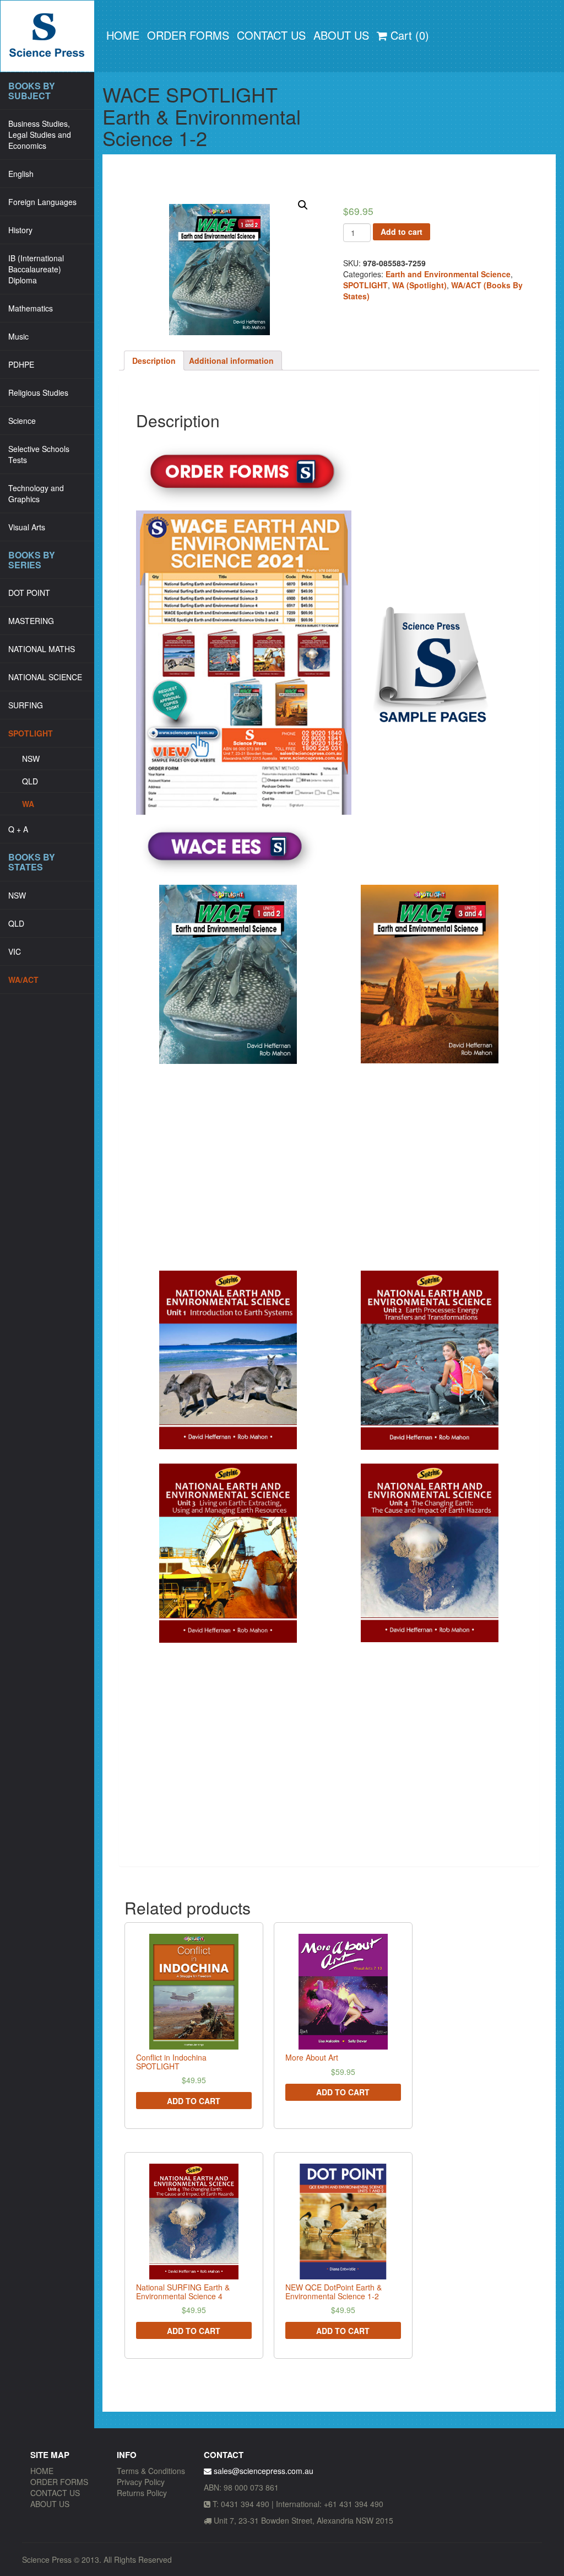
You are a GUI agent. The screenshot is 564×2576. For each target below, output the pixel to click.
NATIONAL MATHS (42, 649)
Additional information (231, 361)
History (20, 230)
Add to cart (402, 232)
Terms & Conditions (151, 2471)
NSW (31, 759)
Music (18, 336)
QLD (30, 781)
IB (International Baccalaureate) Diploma (36, 269)
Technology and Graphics (36, 493)
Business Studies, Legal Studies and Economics (40, 135)
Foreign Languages (42, 202)
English (21, 174)
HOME (123, 35)
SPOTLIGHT (31, 733)
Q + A (18, 829)
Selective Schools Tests (39, 454)
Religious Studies (38, 392)
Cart (408, 35)
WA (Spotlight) (419, 285)
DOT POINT (29, 593)
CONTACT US (271, 35)
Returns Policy (142, 2493)
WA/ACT (23, 980)
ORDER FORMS (188, 35)
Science (22, 421)
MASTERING (31, 621)
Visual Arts (27, 527)
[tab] (154, 361)
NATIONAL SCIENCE (45, 677)
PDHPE (21, 364)
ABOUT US (341, 35)
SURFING (26, 705)
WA (28, 804)
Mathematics (31, 308)
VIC (15, 951)
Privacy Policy (141, 2482)
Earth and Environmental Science (448, 274)
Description (154, 361)
